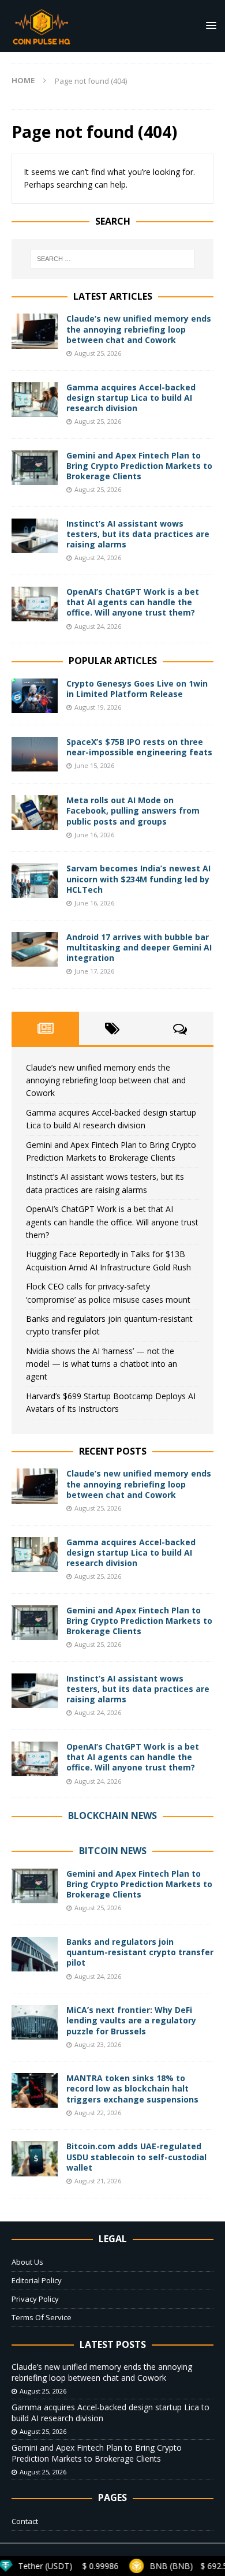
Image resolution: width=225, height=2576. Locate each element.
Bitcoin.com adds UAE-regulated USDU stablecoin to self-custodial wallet (136, 2156)
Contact (25, 2521)
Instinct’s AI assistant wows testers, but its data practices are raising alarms (138, 534)
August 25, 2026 (98, 353)
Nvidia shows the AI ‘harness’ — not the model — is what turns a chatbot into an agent (102, 1364)
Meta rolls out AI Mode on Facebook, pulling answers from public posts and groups (133, 810)
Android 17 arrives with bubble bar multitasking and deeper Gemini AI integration (139, 947)
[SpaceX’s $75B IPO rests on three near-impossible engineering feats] (35, 754)
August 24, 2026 (98, 558)
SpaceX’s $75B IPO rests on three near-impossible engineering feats (139, 747)
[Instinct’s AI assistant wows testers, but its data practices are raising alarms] (35, 536)
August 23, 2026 (98, 2044)
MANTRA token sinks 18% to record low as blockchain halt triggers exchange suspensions (132, 2088)
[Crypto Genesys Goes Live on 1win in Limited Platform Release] (35, 696)
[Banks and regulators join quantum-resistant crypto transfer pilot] (35, 1954)
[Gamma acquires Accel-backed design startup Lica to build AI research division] (35, 400)
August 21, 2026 (98, 2181)
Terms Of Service (42, 2317)
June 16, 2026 (94, 835)
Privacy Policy (35, 2299)
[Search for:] (113, 259)
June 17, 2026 (94, 971)
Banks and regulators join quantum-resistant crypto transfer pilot (140, 1952)
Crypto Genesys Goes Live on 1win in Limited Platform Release (137, 689)
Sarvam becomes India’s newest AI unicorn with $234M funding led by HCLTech (138, 879)
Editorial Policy (37, 2280)
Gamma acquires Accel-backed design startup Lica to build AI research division (131, 398)
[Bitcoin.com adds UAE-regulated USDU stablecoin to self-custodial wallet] (35, 2159)
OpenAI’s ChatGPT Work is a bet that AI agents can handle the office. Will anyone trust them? (133, 602)
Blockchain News (112, 1815)
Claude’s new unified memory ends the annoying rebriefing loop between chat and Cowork (139, 329)
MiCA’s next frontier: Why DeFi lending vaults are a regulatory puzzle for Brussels (131, 2020)
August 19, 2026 (98, 707)
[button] (209, 25)
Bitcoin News (113, 1851)
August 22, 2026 (98, 2113)
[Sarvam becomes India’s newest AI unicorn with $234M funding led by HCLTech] (35, 881)
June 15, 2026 (94, 765)
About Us (27, 2262)
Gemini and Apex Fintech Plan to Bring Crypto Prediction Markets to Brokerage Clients (139, 466)
